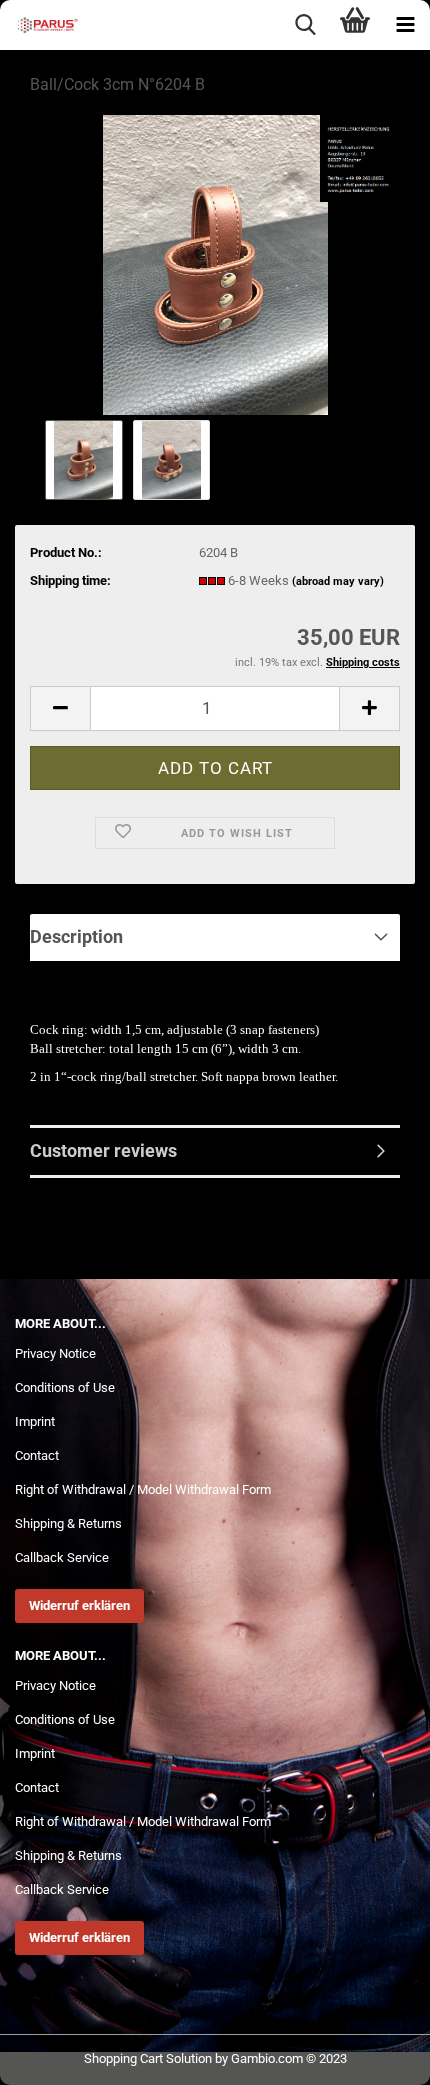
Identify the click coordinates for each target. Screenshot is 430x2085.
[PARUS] (40, 25)
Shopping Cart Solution (148, 2058)
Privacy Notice (55, 1353)
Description (76, 936)
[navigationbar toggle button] (405, 25)
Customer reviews (103, 1150)
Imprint (35, 1421)
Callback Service (62, 1557)
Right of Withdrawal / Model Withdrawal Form (143, 1489)
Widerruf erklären (79, 1605)
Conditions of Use (65, 1387)
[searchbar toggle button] (305, 25)
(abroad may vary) (338, 581)
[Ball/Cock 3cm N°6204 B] (215, 263)
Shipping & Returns (68, 1523)
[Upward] (375, 2055)
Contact (37, 1455)
